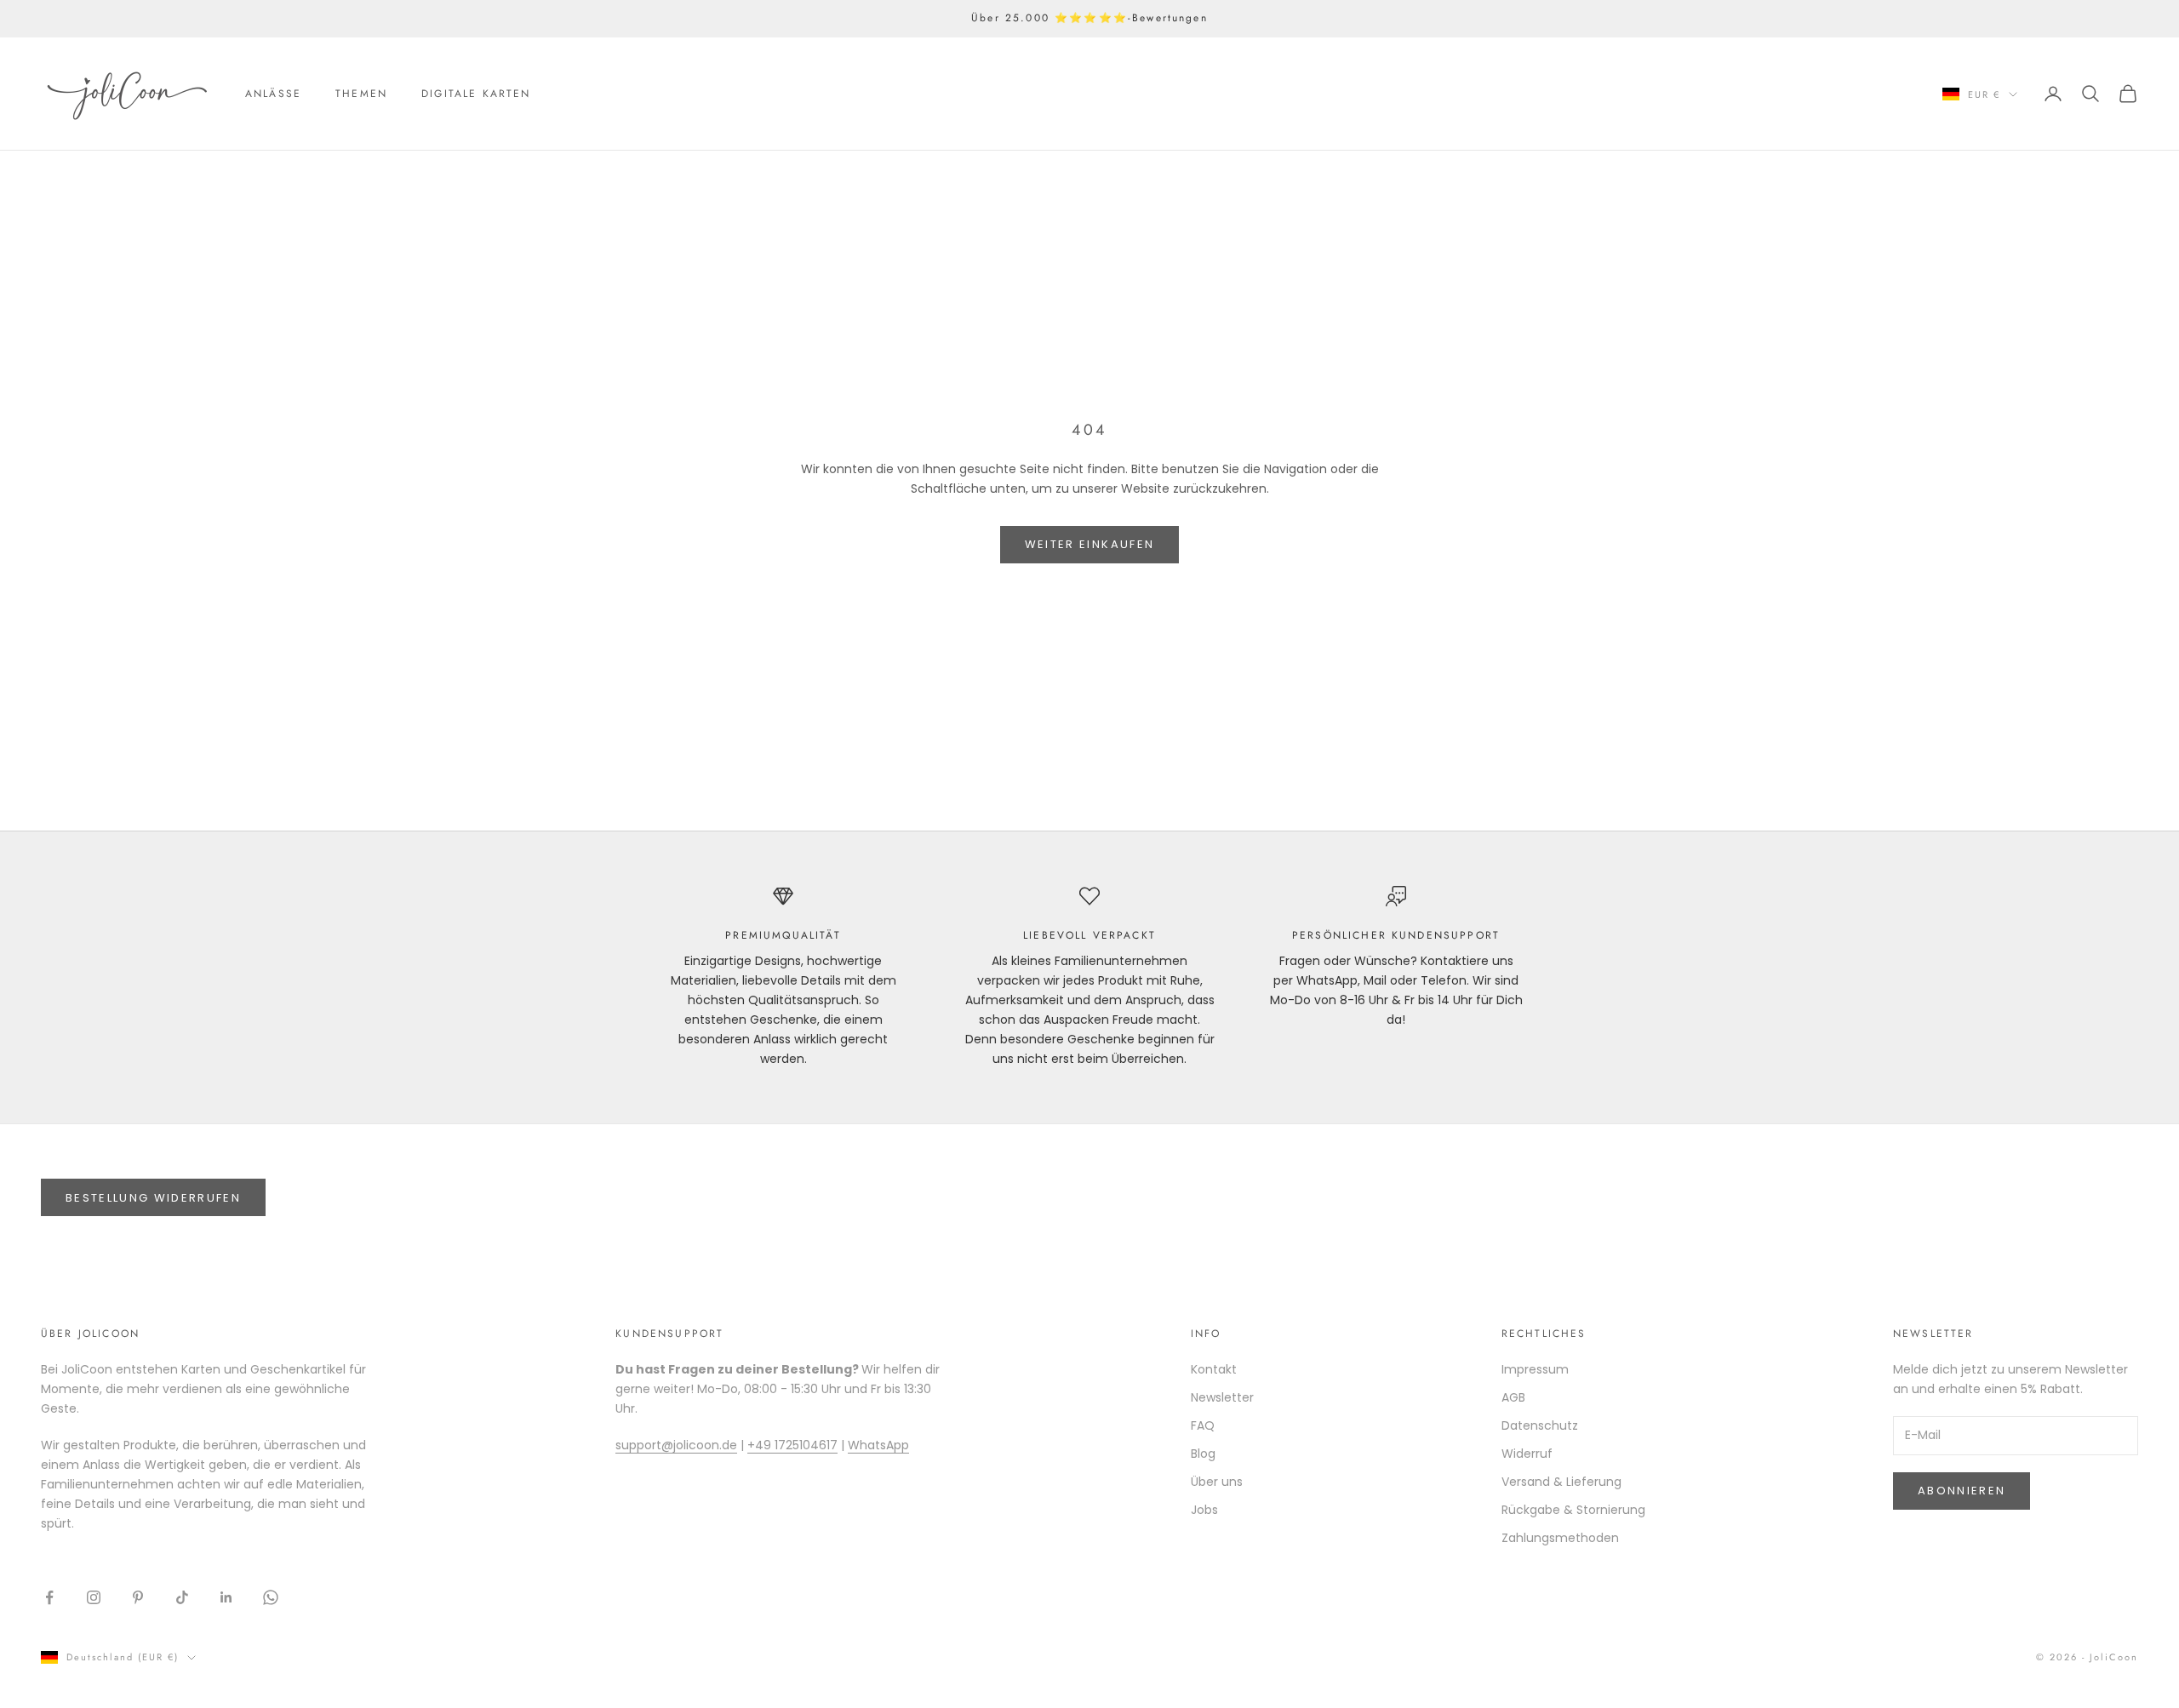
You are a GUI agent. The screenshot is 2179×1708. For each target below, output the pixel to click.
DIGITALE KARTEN (476, 94)
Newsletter (1222, 1397)
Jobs (1204, 1510)
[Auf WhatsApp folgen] (271, 1597)
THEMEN (361, 94)
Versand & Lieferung (1561, 1482)
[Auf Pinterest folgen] (138, 1597)
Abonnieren (1962, 1491)
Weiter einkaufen (1089, 544)
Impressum (1535, 1369)
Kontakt (1214, 1369)
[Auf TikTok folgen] (182, 1597)
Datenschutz (1540, 1425)
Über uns (1217, 1482)
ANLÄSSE (273, 94)
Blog (1203, 1454)
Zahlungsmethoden (1560, 1538)
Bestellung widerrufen (153, 1198)
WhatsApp (878, 1445)
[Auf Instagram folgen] (94, 1597)
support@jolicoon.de (676, 1445)
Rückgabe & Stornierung (1573, 1510)
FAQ (1203, 1425)
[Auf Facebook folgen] (49, 1597)
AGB (1513, 1397)
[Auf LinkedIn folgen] (226, 1597)
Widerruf (1527, 1454)
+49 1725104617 (792, 1445)
